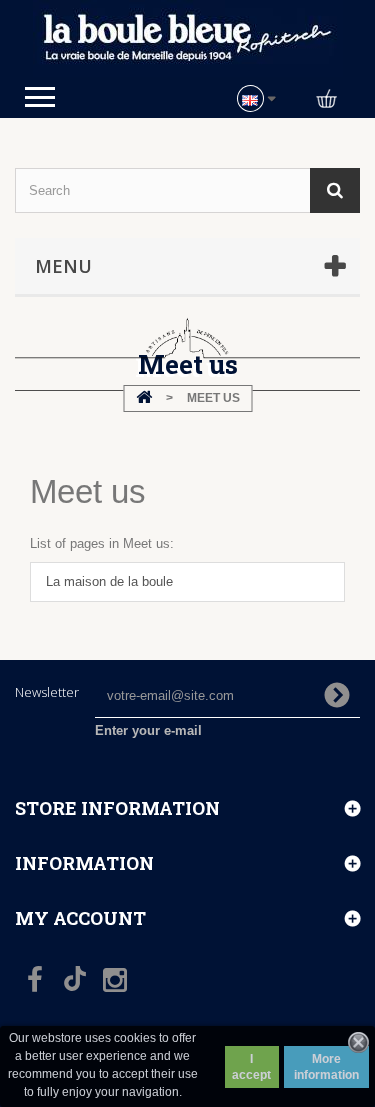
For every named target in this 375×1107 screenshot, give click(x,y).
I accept (251, 1067)
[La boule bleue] (187, 38)
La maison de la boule (109, 581)
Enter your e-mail (148, 730)
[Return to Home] (144, 398)
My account (80, 918)
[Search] (335, 190)
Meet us (88, 491)
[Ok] (337, 695)
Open (40, 97)
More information (326, 1067)
